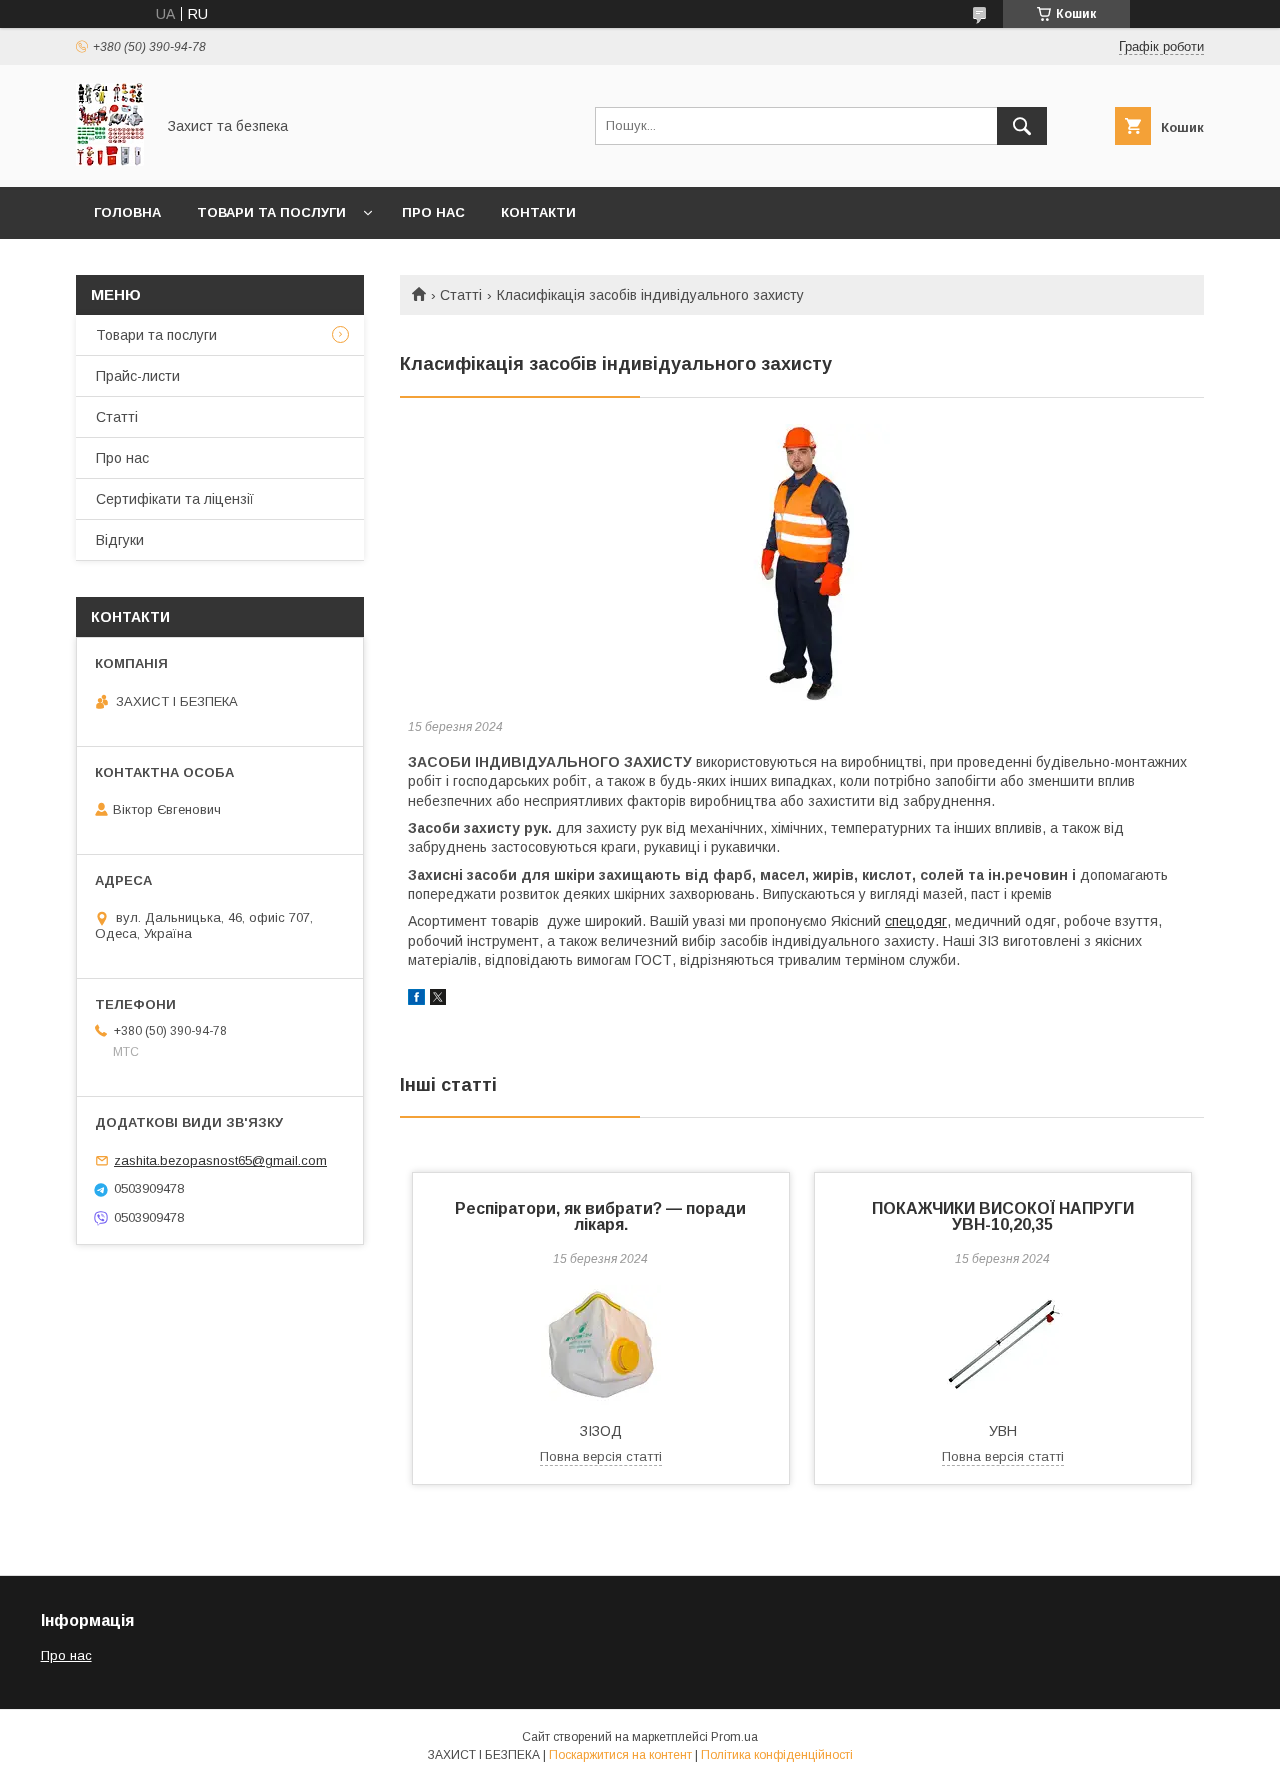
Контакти (538, 212)
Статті (461, 295)
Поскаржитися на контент (620, 1755)
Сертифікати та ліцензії (175, 499)
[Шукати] (1022, 126)
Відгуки (120, 540)
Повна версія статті (601, 1456)
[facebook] (416, 1000)
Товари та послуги (271, 212)
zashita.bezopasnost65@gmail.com (220, 1160)
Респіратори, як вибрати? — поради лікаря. (600, 1216)
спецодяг (916, 921)
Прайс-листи (138, 376)
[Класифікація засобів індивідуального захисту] (802, 562)
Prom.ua (734, 1737)
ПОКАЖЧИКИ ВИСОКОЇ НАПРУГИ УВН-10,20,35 (1003, 1216)
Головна (127, 212)
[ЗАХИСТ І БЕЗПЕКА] (110, 161)
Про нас (433, 212)
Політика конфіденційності (777, 1755)
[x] (438, 1000)
